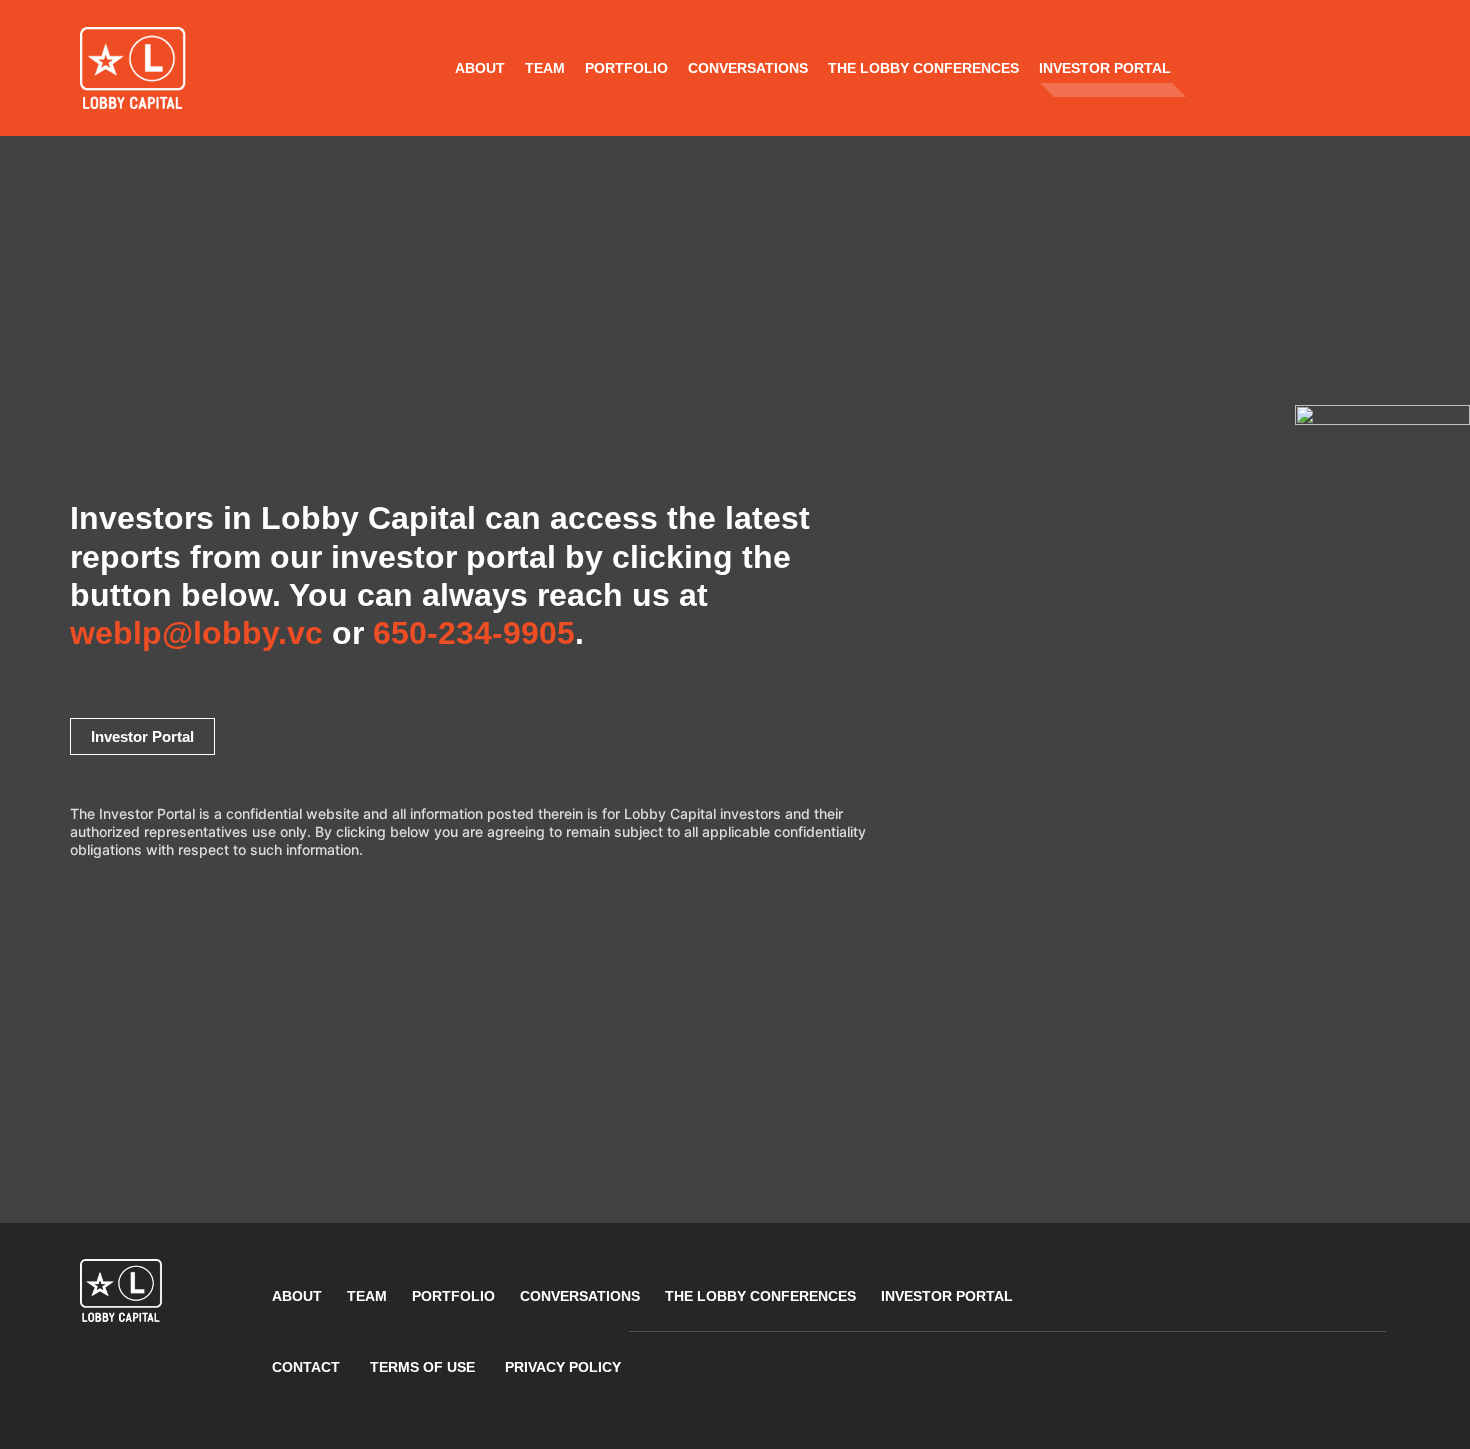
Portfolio (626, 68)
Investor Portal (1105, 68)
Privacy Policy (563, 1367)
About (480, 68)
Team (545, 68)
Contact (306, 1367)
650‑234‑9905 (474, 633)
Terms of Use (422, 1367)
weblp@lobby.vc (201, 633)
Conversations (748, 68)
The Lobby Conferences (923, 68)
